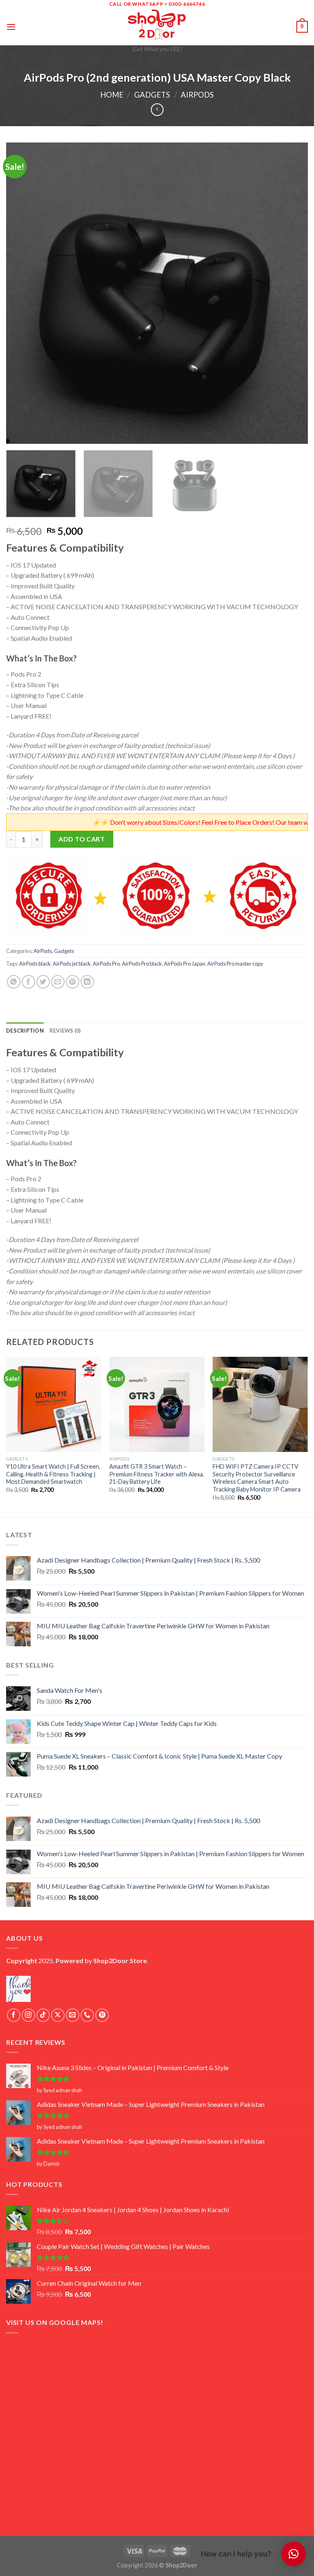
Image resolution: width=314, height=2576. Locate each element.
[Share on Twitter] (43, 982)
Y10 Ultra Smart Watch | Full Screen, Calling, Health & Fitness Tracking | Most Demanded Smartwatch (53, 1474)
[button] (294, 2554)
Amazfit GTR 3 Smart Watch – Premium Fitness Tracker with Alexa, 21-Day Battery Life (157, 1474)
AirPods (197, 95)
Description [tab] (25, 1031)
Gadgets (152, 95)
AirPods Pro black (142, 964)
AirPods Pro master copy (235, 964)
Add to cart (82, 839)
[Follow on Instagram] (28, 2015)
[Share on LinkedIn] (87, 982)
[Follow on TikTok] (43, 2015)
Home (112, 95)
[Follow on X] (58, 2015)
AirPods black (35, 964)
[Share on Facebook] (28, 982)
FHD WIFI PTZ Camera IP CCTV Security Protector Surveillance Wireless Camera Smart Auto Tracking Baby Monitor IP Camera (257, 1478)
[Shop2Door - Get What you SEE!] (157, 24)
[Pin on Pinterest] (73, 982)
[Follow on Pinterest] (102, 2015)
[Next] (292, 293)
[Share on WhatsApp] (14, 982)
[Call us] (87, 2015)
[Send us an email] (73, 2015)
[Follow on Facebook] (14, 2015)
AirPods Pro (106, 964)
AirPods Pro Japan (185, 964)
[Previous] (22, 293)
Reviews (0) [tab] (65, 1031)
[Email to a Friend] (58, 982)
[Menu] (11, 27)
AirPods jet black (72, 964)
